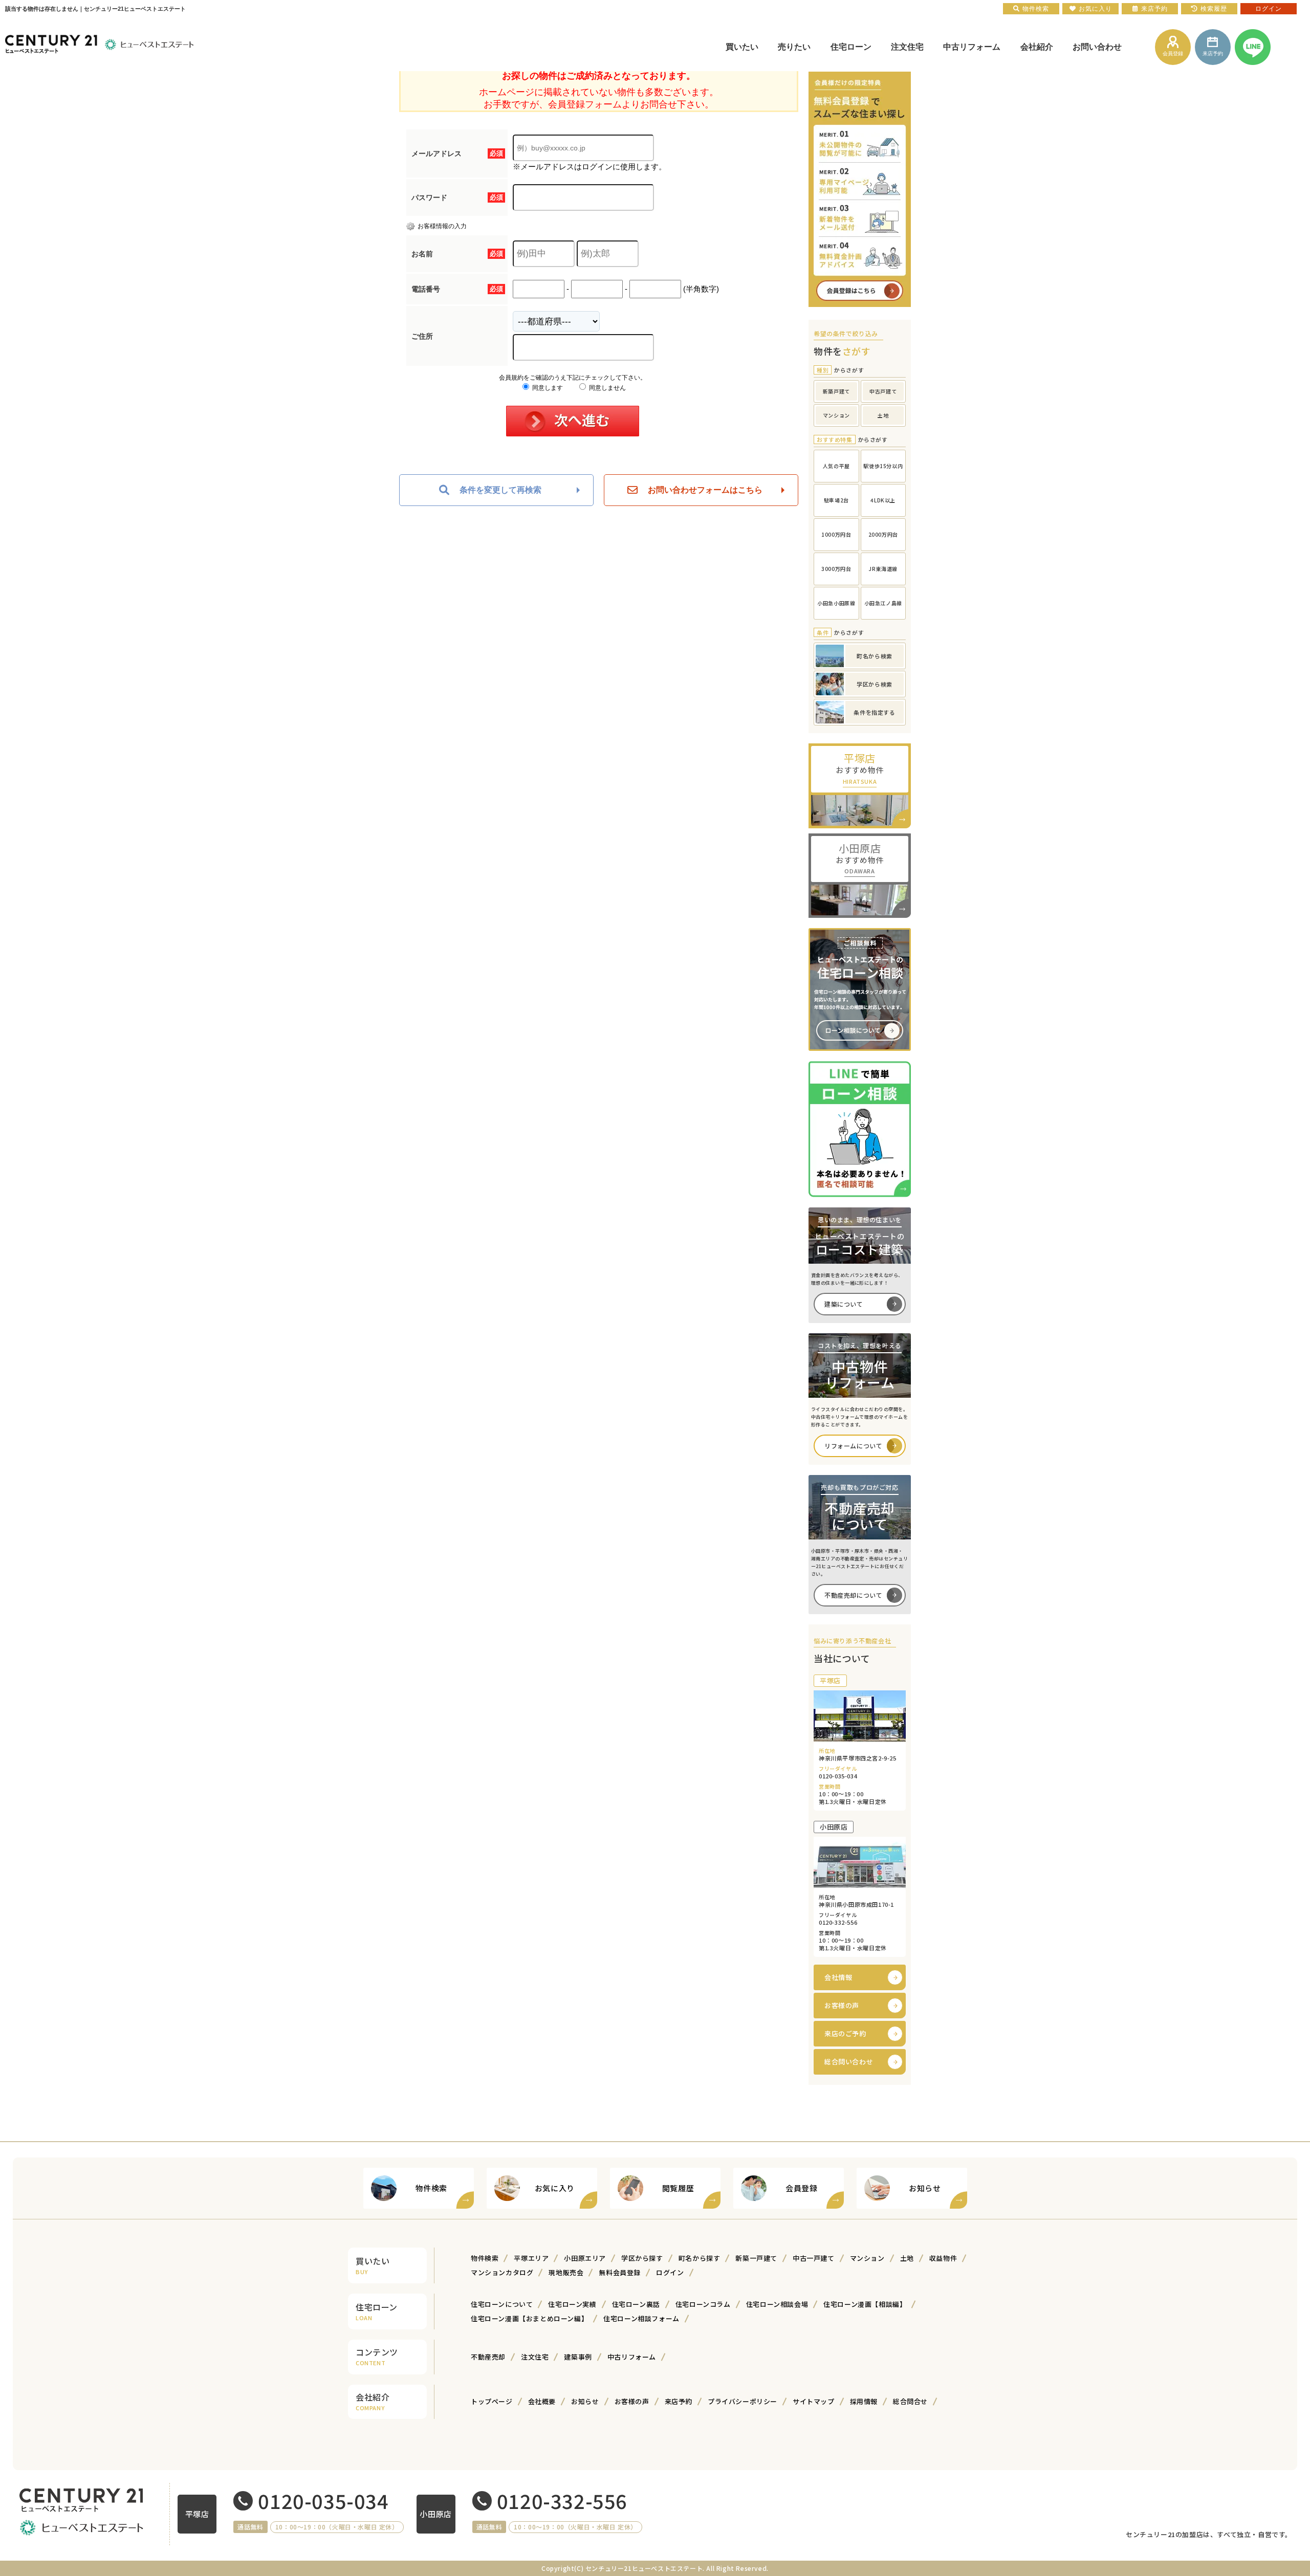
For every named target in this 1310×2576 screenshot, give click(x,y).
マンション (867, 2258)
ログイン (670, 2272)
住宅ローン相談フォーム (641, 2318)
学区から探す (642, 2258)
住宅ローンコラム (703, 2304)
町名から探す (700, 2258)
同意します (547, 388)
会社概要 (542, 2401)
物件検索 (485, 2258)
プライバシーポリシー (743, 2401)
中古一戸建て (814, 2258)
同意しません (607, 388)
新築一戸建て (756, 2258)
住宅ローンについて (502, 2304)
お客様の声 (842, 2005)
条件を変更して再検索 (500, 490)
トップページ (492, 2401)
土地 (907, 2258)
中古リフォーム (632, 2357)
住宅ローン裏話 (636, 2304)
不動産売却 (488, 2357)
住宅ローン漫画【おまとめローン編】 (529, 2318)
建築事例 (578, 2357)
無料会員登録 (620, 2272)
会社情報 (838, 1977)
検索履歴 (1214, 9)
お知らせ (585, 2401)
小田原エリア (585, 2258)
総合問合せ (910, 2401)
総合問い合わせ (849, 2062)
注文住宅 (535, 2357)
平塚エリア (531, 2258)
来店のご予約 (845, 2033)
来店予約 (679, 2401)
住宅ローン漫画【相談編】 (865, 2304)
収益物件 (943, 2258)
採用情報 (864, 2401)
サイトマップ (814, 2401)
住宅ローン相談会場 (777, 2304)
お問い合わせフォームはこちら (705, 490)
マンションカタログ (502, 2272)
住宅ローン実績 (572, 2304)
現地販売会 (566, 2272)
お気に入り (1095, 9)
